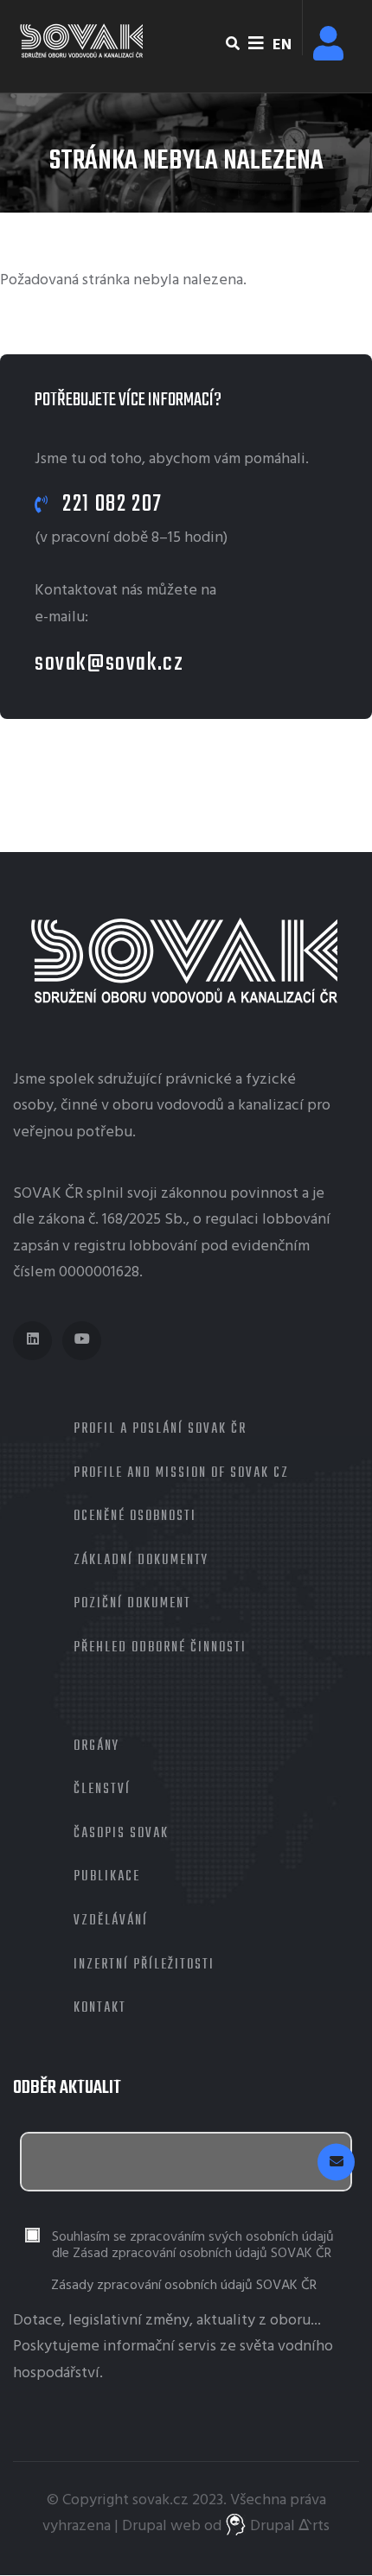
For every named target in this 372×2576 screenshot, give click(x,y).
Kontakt (100, 2008)
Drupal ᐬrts (288, 2526)
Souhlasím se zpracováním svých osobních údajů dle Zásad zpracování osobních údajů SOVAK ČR (193, 2246)
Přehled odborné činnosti (160, 1648)
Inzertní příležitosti (144, 1965)
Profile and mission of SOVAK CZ (181, 1473)
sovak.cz (160, 2500)
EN (282, 45)
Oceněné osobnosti (135, 1517)
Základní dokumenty (141, 1561)
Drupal (144, 2526)
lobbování (296, 1220)
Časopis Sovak (121, 1834)
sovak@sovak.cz (109, 663)
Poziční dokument (132, 1604)
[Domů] (82, 41)
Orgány (96, 1746)
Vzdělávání (111, 1921)
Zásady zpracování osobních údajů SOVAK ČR (184, 2286)
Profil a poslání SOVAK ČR (160, 1429)
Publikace (107, 1877)
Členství (102, 1790)
